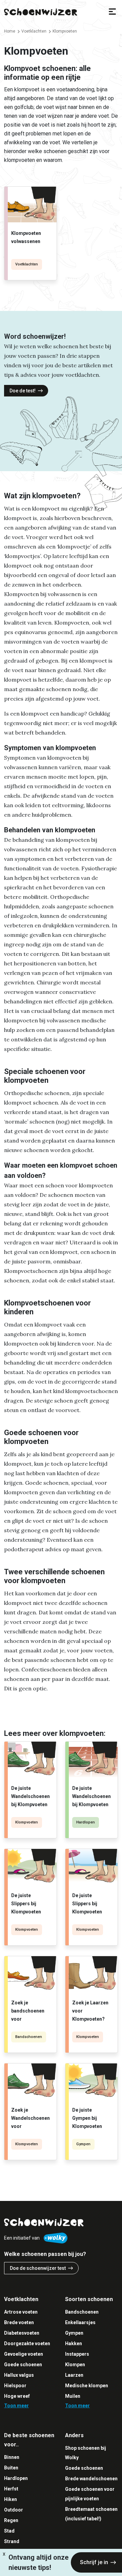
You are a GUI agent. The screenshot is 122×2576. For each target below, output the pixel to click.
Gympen (83, 2144)
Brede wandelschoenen (91, 2479)
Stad (9, 2531)
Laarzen (74, 2375)
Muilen (73, 2396)
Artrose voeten (21, 2312)
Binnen (12, 2457)
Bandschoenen (29, 2037)
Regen (11, 2520)
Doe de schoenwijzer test (38, 2268)
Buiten (11, 2468)
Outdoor (14, 2510)
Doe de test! (23, 391)
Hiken (11, 2499)
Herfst (11, 2489)
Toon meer (16, 2406)
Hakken (74, 2343)
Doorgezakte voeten (27, 2343)
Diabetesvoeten (22, 2333)
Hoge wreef (17, 2396)
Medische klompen (87, 2386)
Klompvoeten (27, 1822)
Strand (12, 2541)
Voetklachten (27, 264)
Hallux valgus (19, 2375)
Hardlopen (86, 1822)
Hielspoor (15, 2386)
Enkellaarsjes (80, 2322)
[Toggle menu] (112, 12)
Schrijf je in (94, 2562)
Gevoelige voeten (24, 2354)
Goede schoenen (23, 2365)
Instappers (77, 2354)
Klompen (75, 2365)
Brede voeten (19, 2322)
